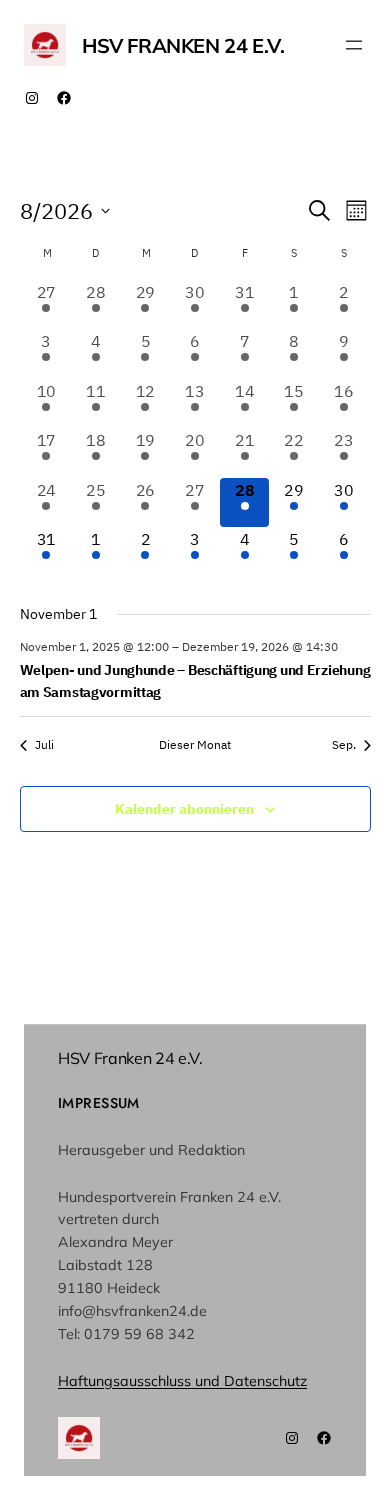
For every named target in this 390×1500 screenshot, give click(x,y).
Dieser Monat (195, 744)
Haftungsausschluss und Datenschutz (182, 1381)
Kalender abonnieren (184, 809)
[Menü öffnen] (354, 45)
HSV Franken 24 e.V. (183, 45)
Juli (44, 744)
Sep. (344, 744)
